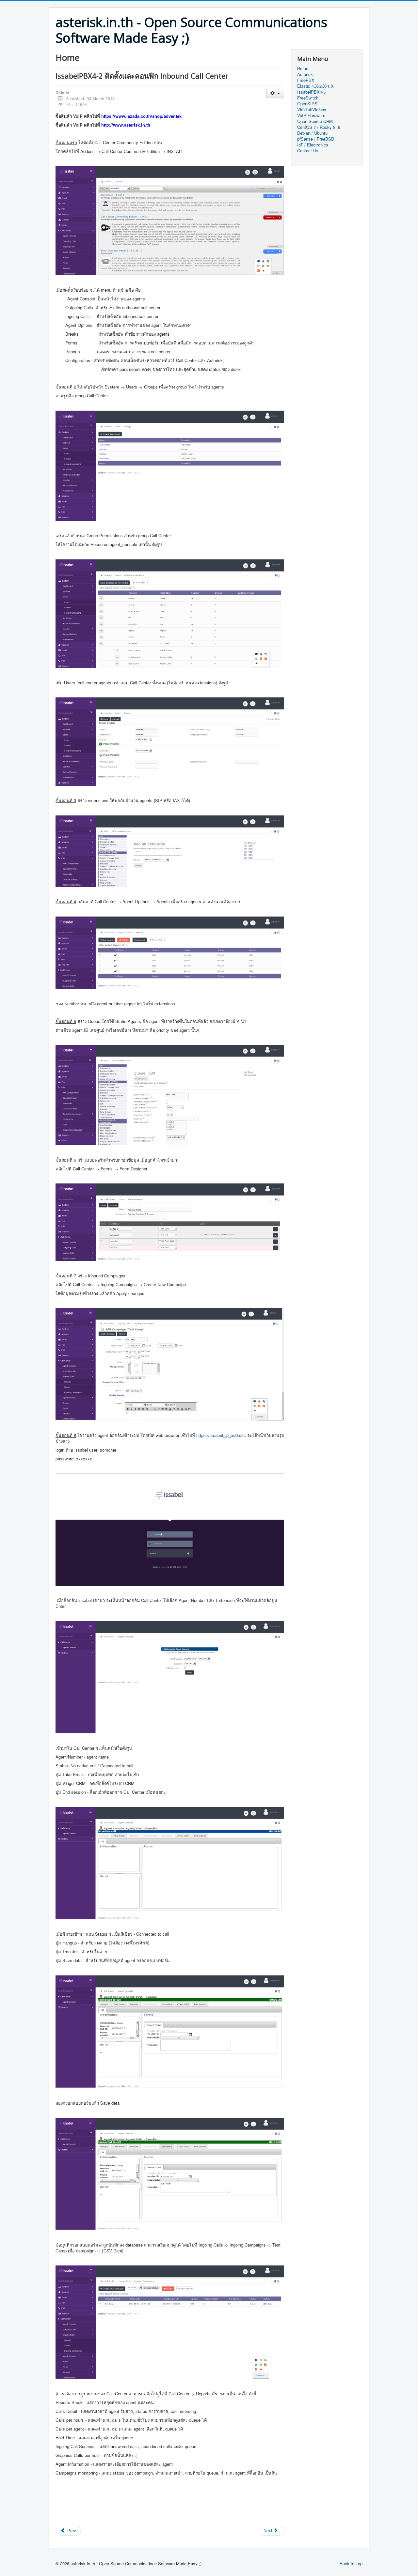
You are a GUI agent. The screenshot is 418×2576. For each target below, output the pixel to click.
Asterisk (305, 74)
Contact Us (308, 151)
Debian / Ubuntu (312, 133)
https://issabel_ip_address (221, 1435)
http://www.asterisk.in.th (126, 125)
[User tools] (275, 93)
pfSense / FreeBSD (316, 139)
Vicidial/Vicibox (312, 110)
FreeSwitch (308, 98)
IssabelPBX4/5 (311, 92)
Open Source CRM (315, 121)
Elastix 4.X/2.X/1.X (315, 86)
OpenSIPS (307, 104)
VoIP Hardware (311, 115)
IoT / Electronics (313, 145)
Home (303, 69)
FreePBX (306, 80)
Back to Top (351, 2563)
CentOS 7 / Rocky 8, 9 (319, 127)
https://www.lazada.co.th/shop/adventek (141, 116)
